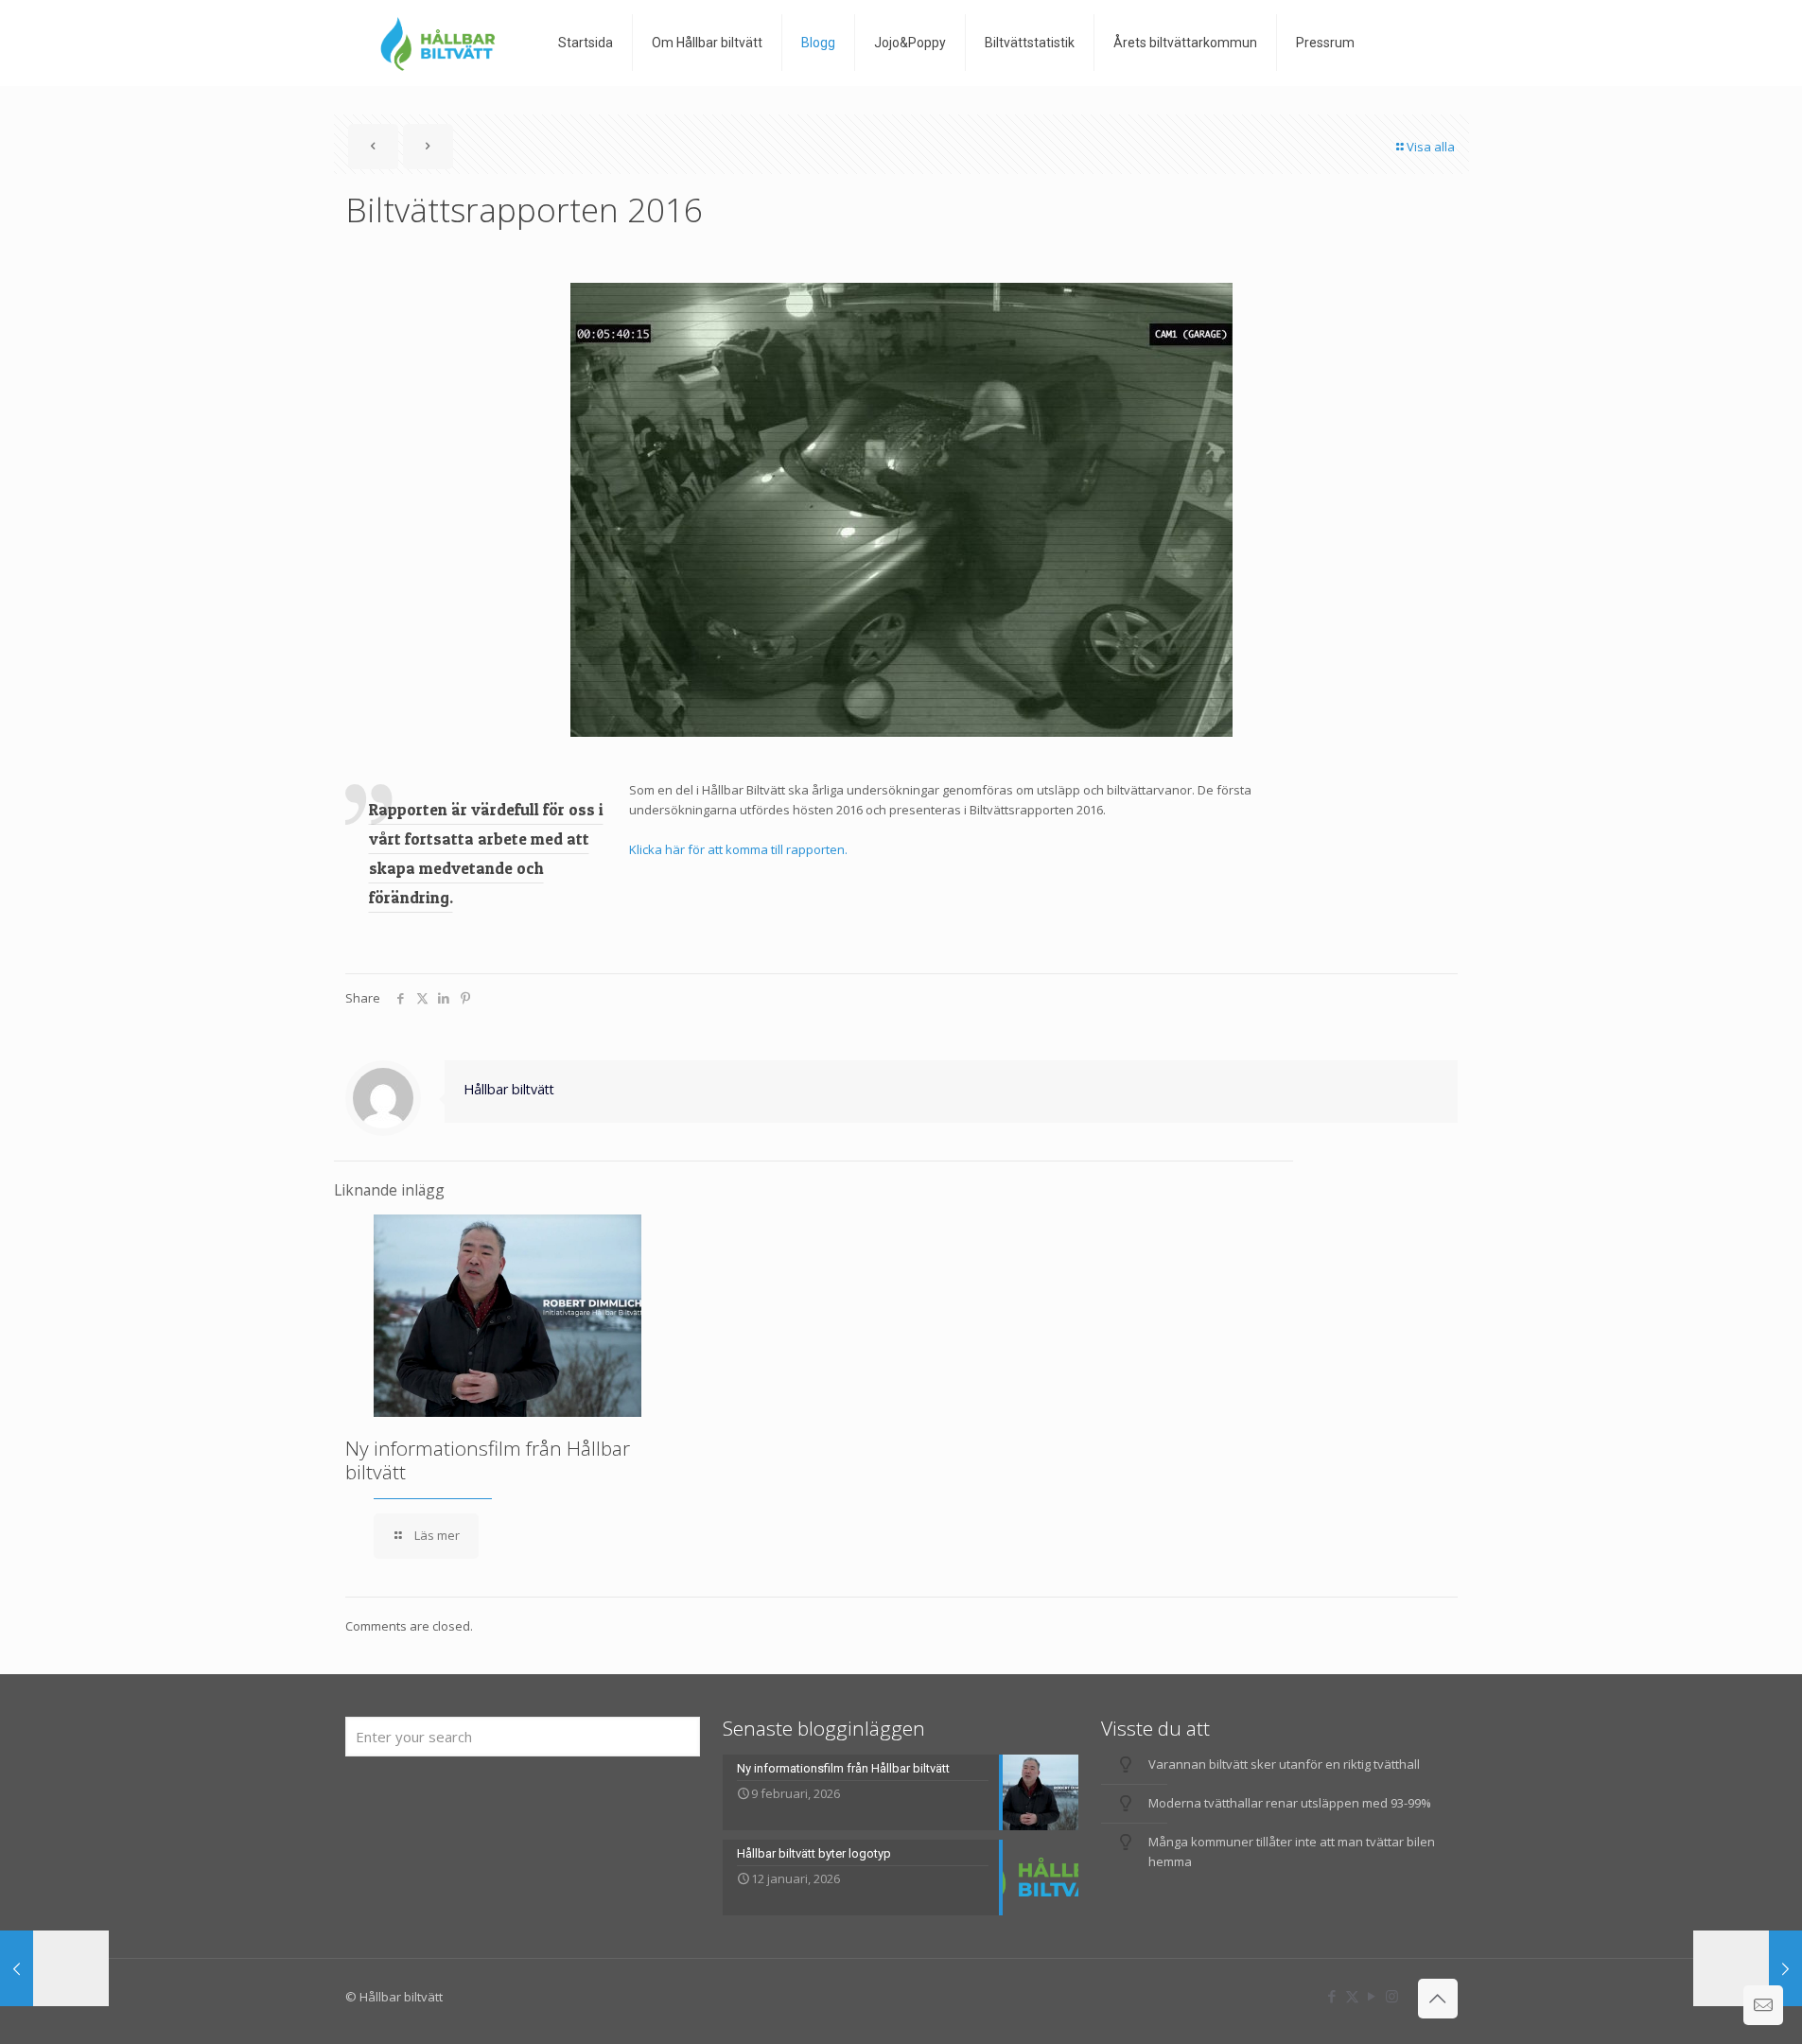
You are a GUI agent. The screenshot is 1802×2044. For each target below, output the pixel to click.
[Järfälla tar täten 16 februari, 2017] (54, 1968)
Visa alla (1431, 147)
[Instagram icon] (1392, 1996)
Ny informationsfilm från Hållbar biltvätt (488, 1460)
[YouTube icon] (1372, 1996)
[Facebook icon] (1332, 1996)
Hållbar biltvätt (509, 1089)
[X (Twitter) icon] (1352, 1996)
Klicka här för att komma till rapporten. (738, 849)
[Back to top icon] (1438, 1999)
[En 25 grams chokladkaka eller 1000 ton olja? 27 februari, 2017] (1748, 1968)
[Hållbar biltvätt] (437, 43)
